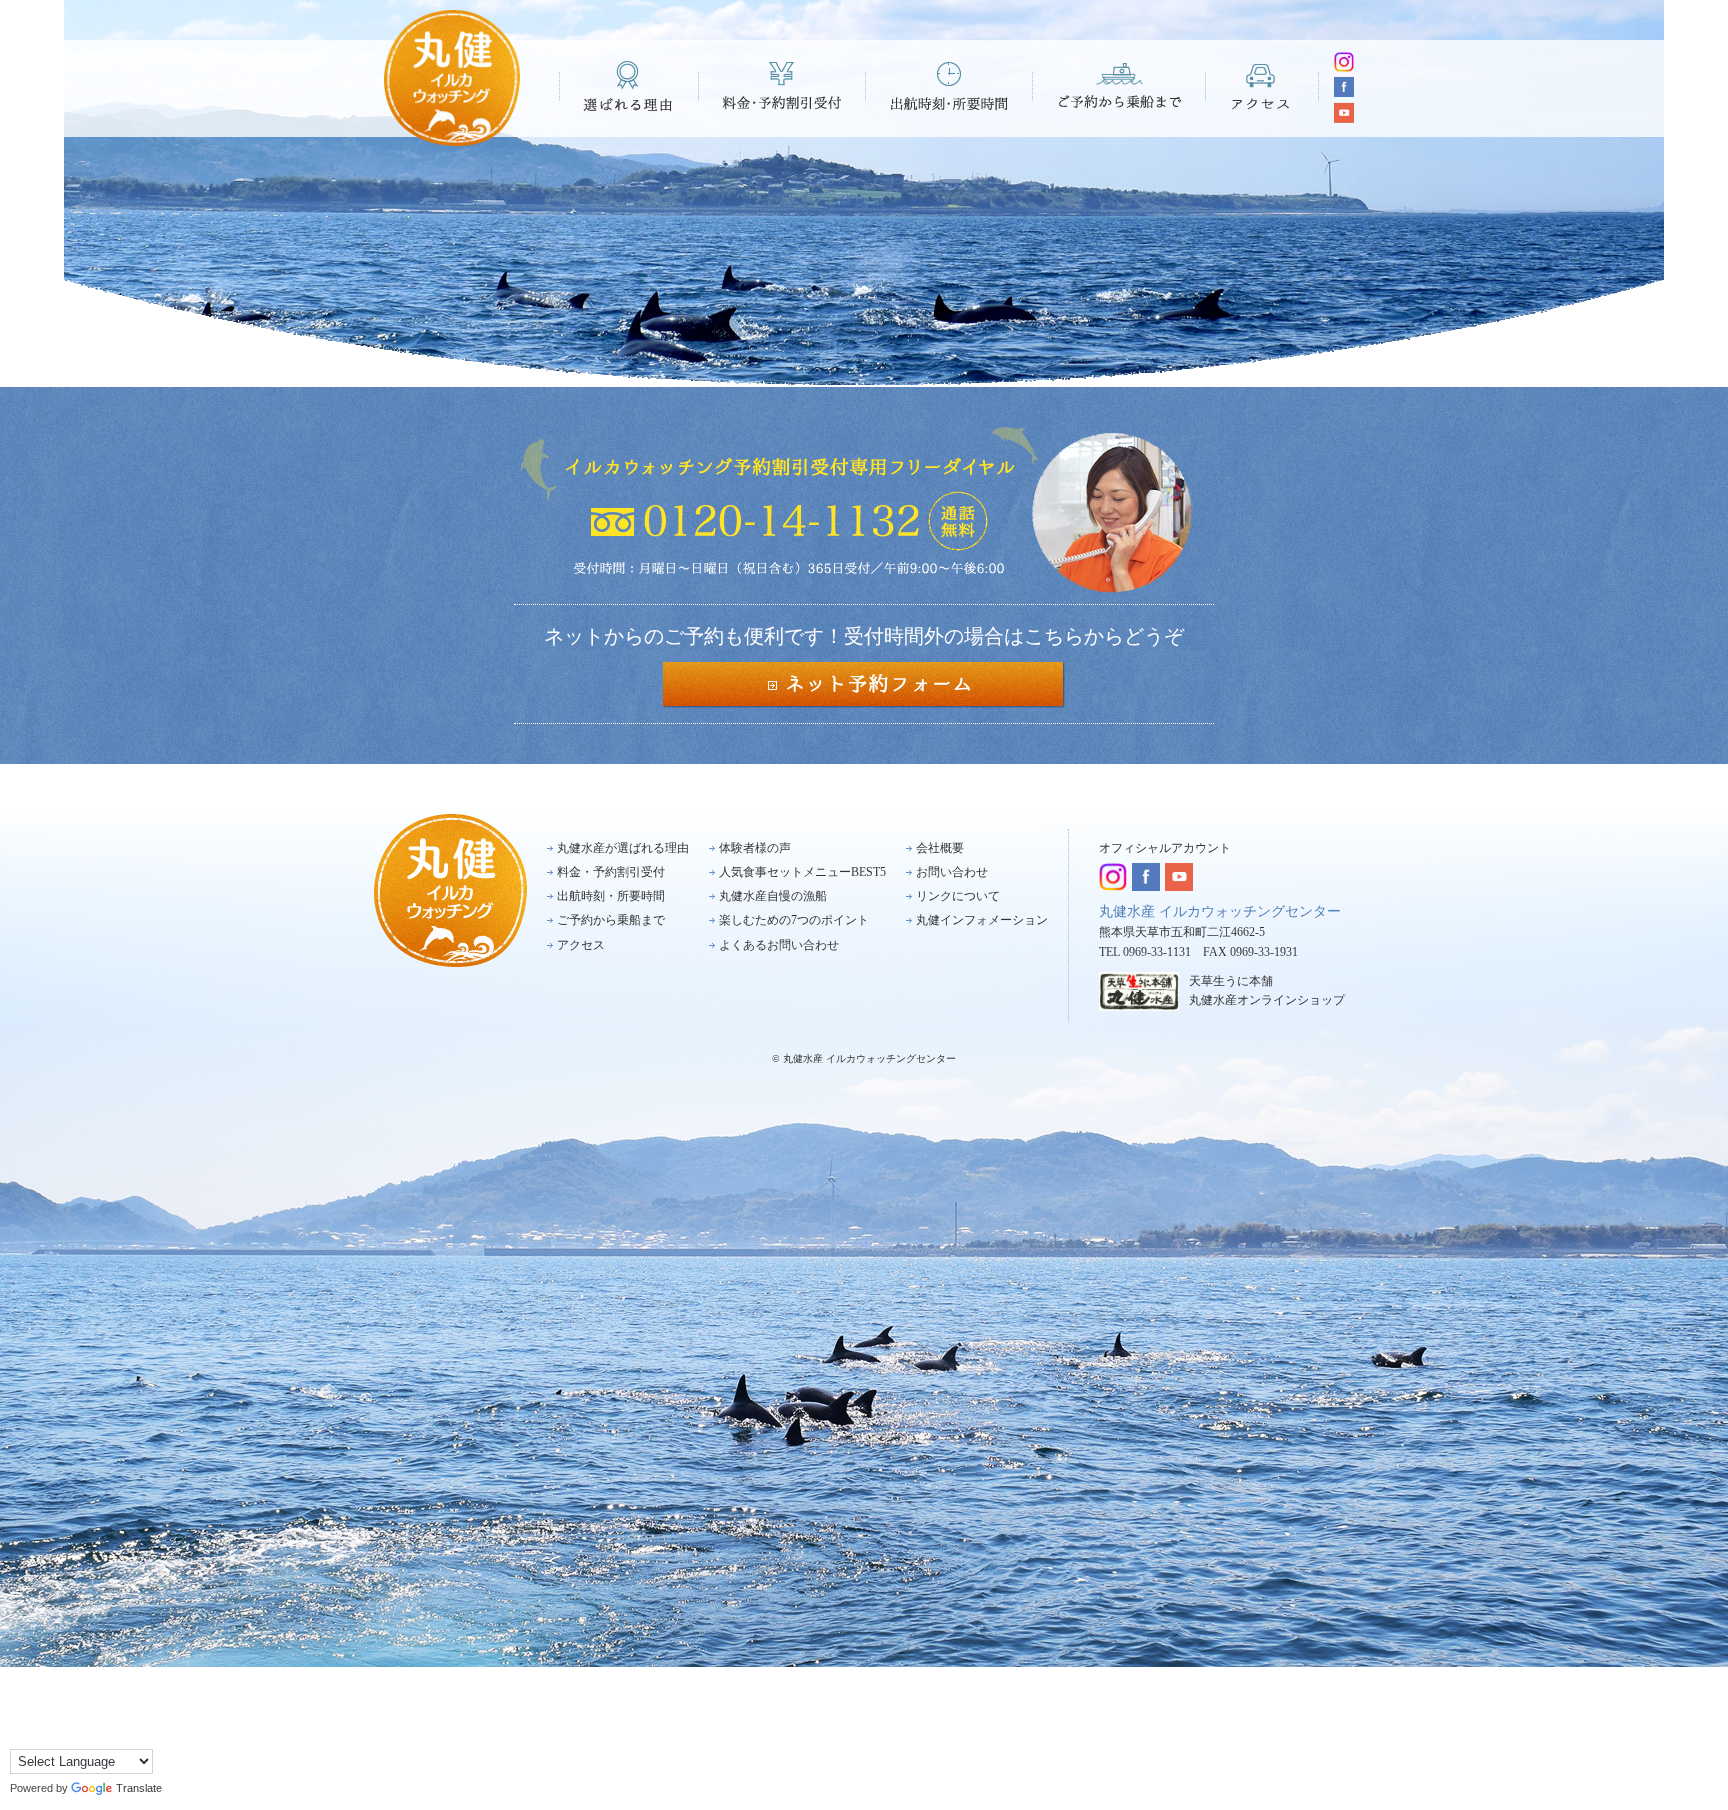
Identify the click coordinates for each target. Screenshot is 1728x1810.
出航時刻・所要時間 (949, 86)
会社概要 (940, 848)
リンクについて (958, 896)
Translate (139, 1788)
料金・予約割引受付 (782, 86)
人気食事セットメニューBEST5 (802, 872)
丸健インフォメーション (982, 920)
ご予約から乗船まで (1119, 86)
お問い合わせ (952, 872)
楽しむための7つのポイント (794, 920)
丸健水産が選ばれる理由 (623, 848)
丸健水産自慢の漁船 (773, 896)
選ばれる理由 (629, 86)
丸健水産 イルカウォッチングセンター (1220, 911)
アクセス (1262, 86)
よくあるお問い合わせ (779, 945)
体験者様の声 (755, 848)
